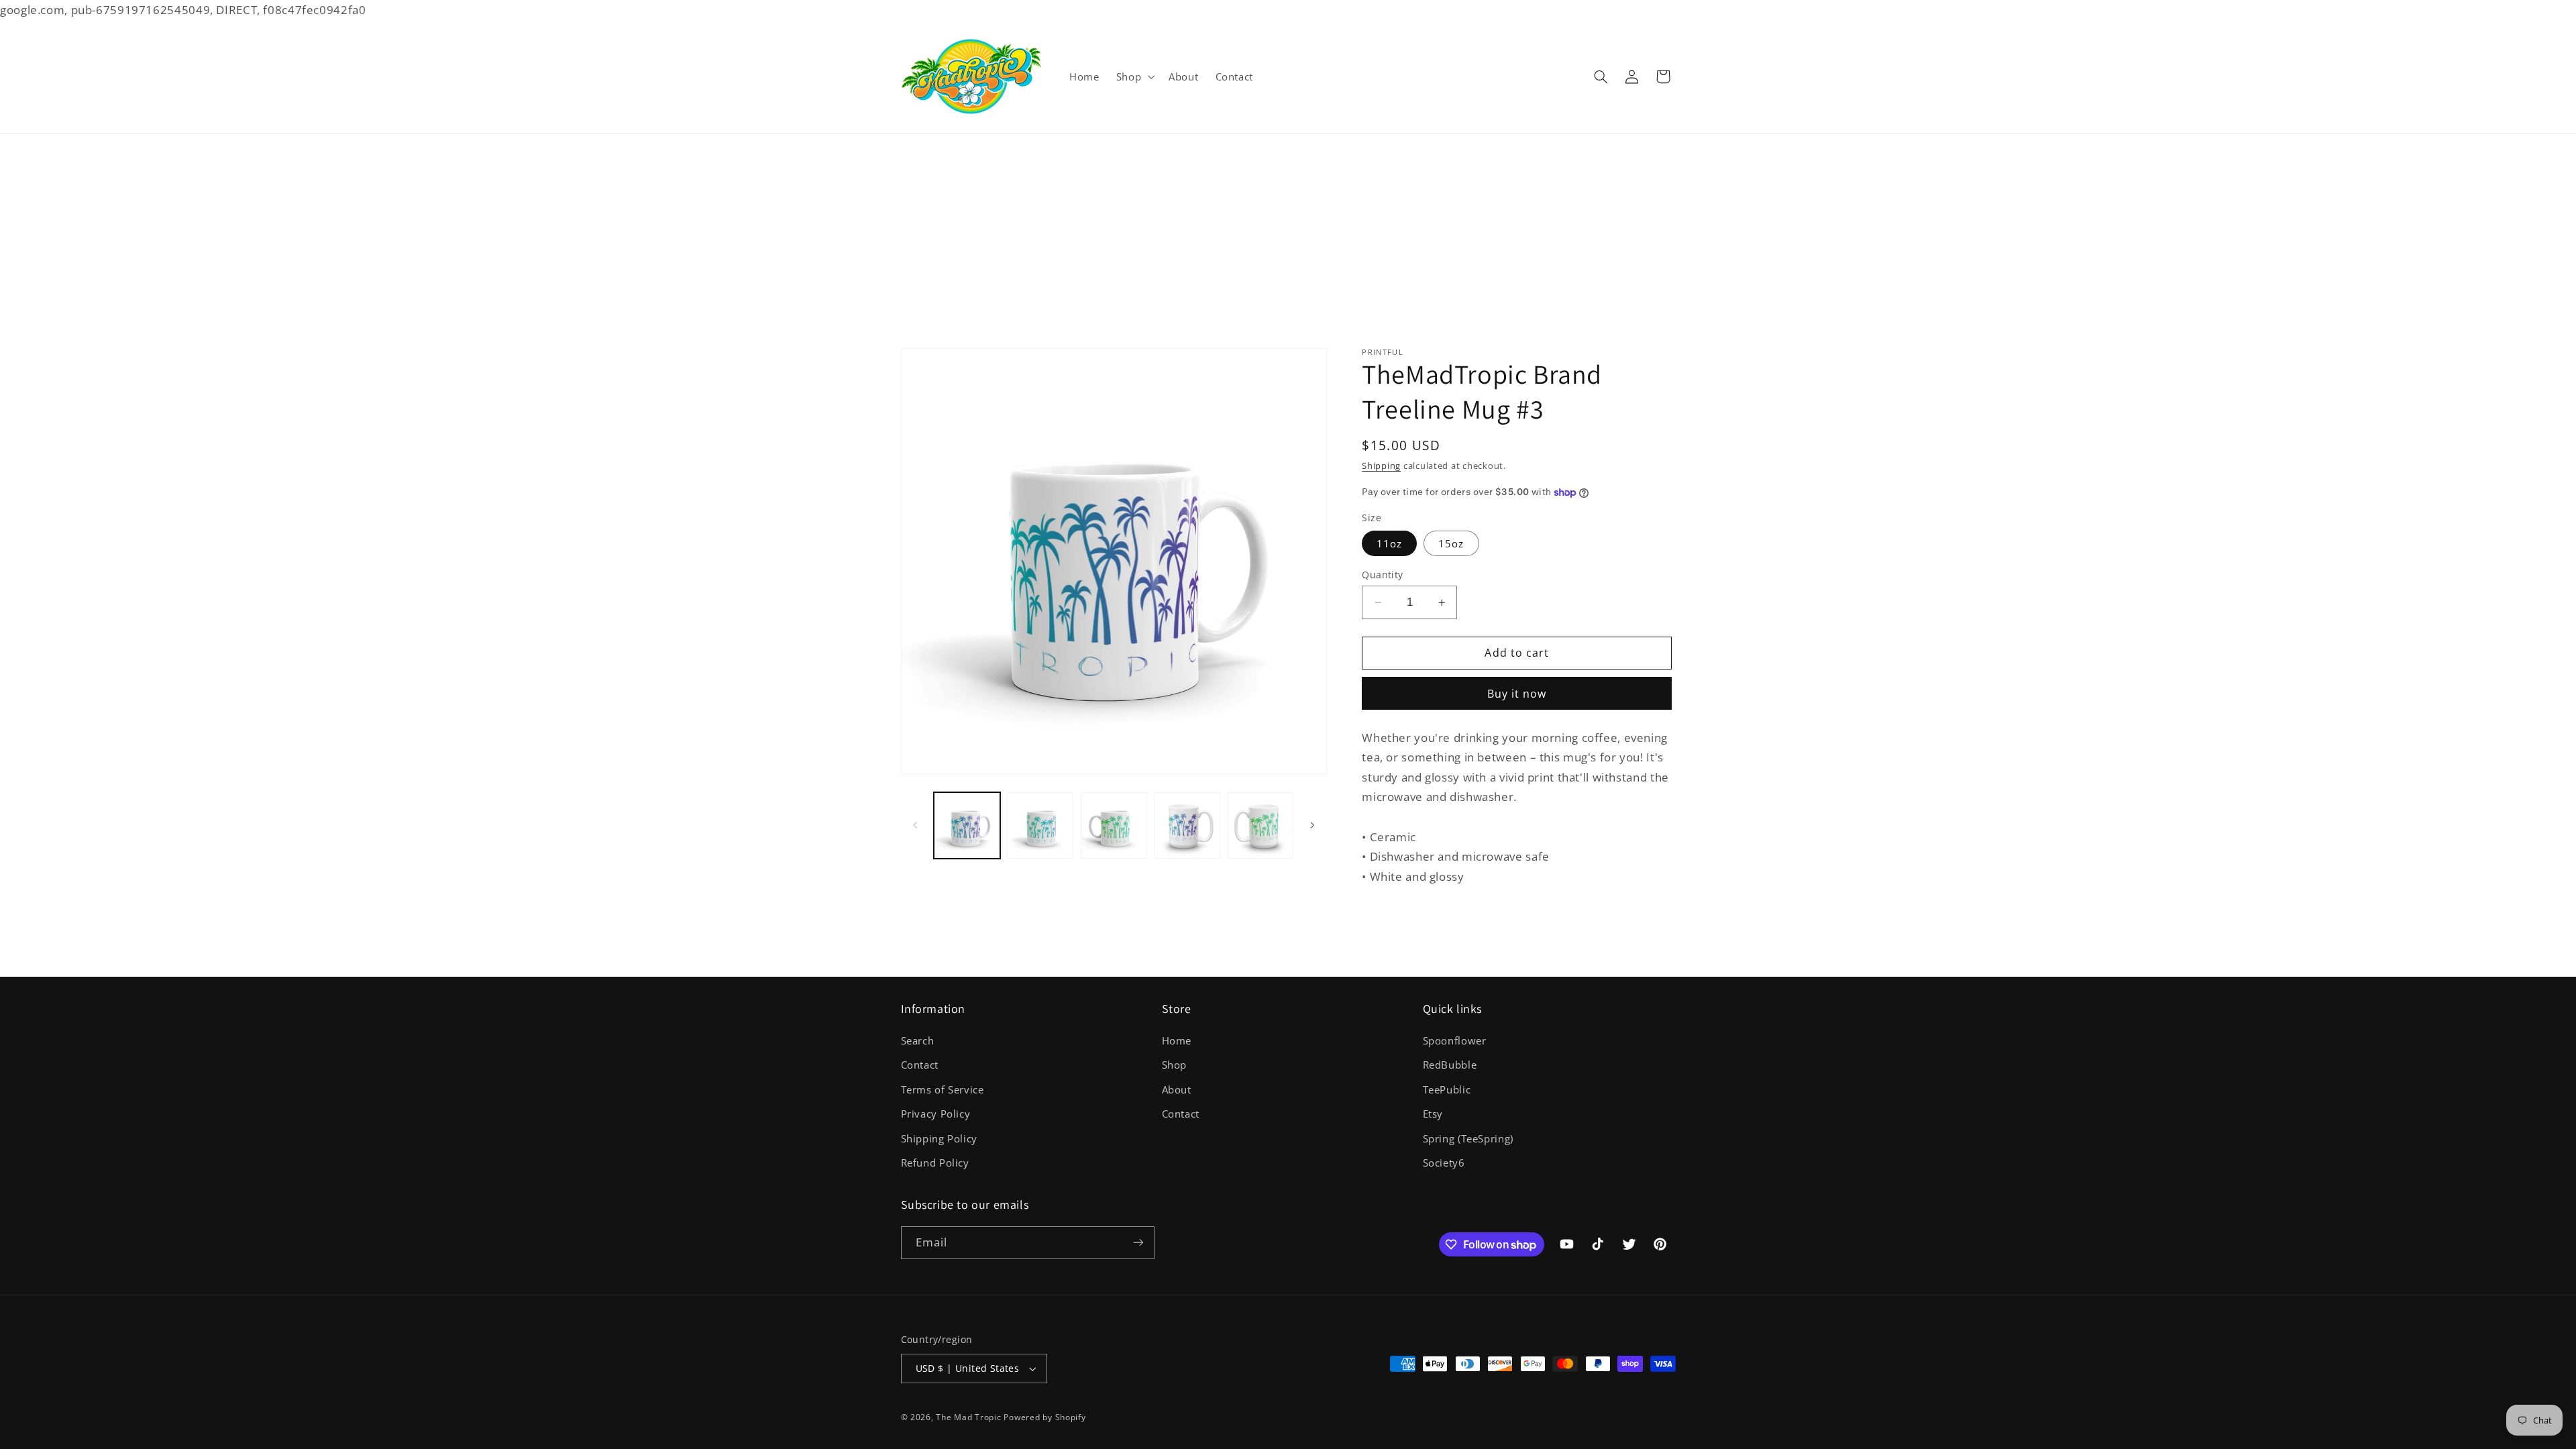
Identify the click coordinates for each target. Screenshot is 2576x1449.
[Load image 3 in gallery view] (1114, 825)
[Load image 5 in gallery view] (1261, 825)
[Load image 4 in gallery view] (1187, 825)
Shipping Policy (939, 1138)
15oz (1451, 543)
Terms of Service (943, 1089)
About (1177, 1089)
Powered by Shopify (1044, 1417)
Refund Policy (935, 1163)
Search (918, 1040)
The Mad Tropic (968, 1417)
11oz (1389, 543)
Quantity (1382, 575)
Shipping (1381, 467)
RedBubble (1450, 1065)
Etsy (1433, 1114)
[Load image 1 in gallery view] (967, 825)
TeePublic (1447, 1089)
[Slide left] (916, 825)
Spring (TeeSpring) (1468, 1138)
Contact (920, 1065)
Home (1177, 1040)
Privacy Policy (936, 1114)
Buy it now (1517, 694)
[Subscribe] (1138, 1243)
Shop (1175, 1065)
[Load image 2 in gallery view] (1040, 825)
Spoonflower (1455, 1040)
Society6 (1444, 1163)
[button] (1134, 76)
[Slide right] (1312, 825)
